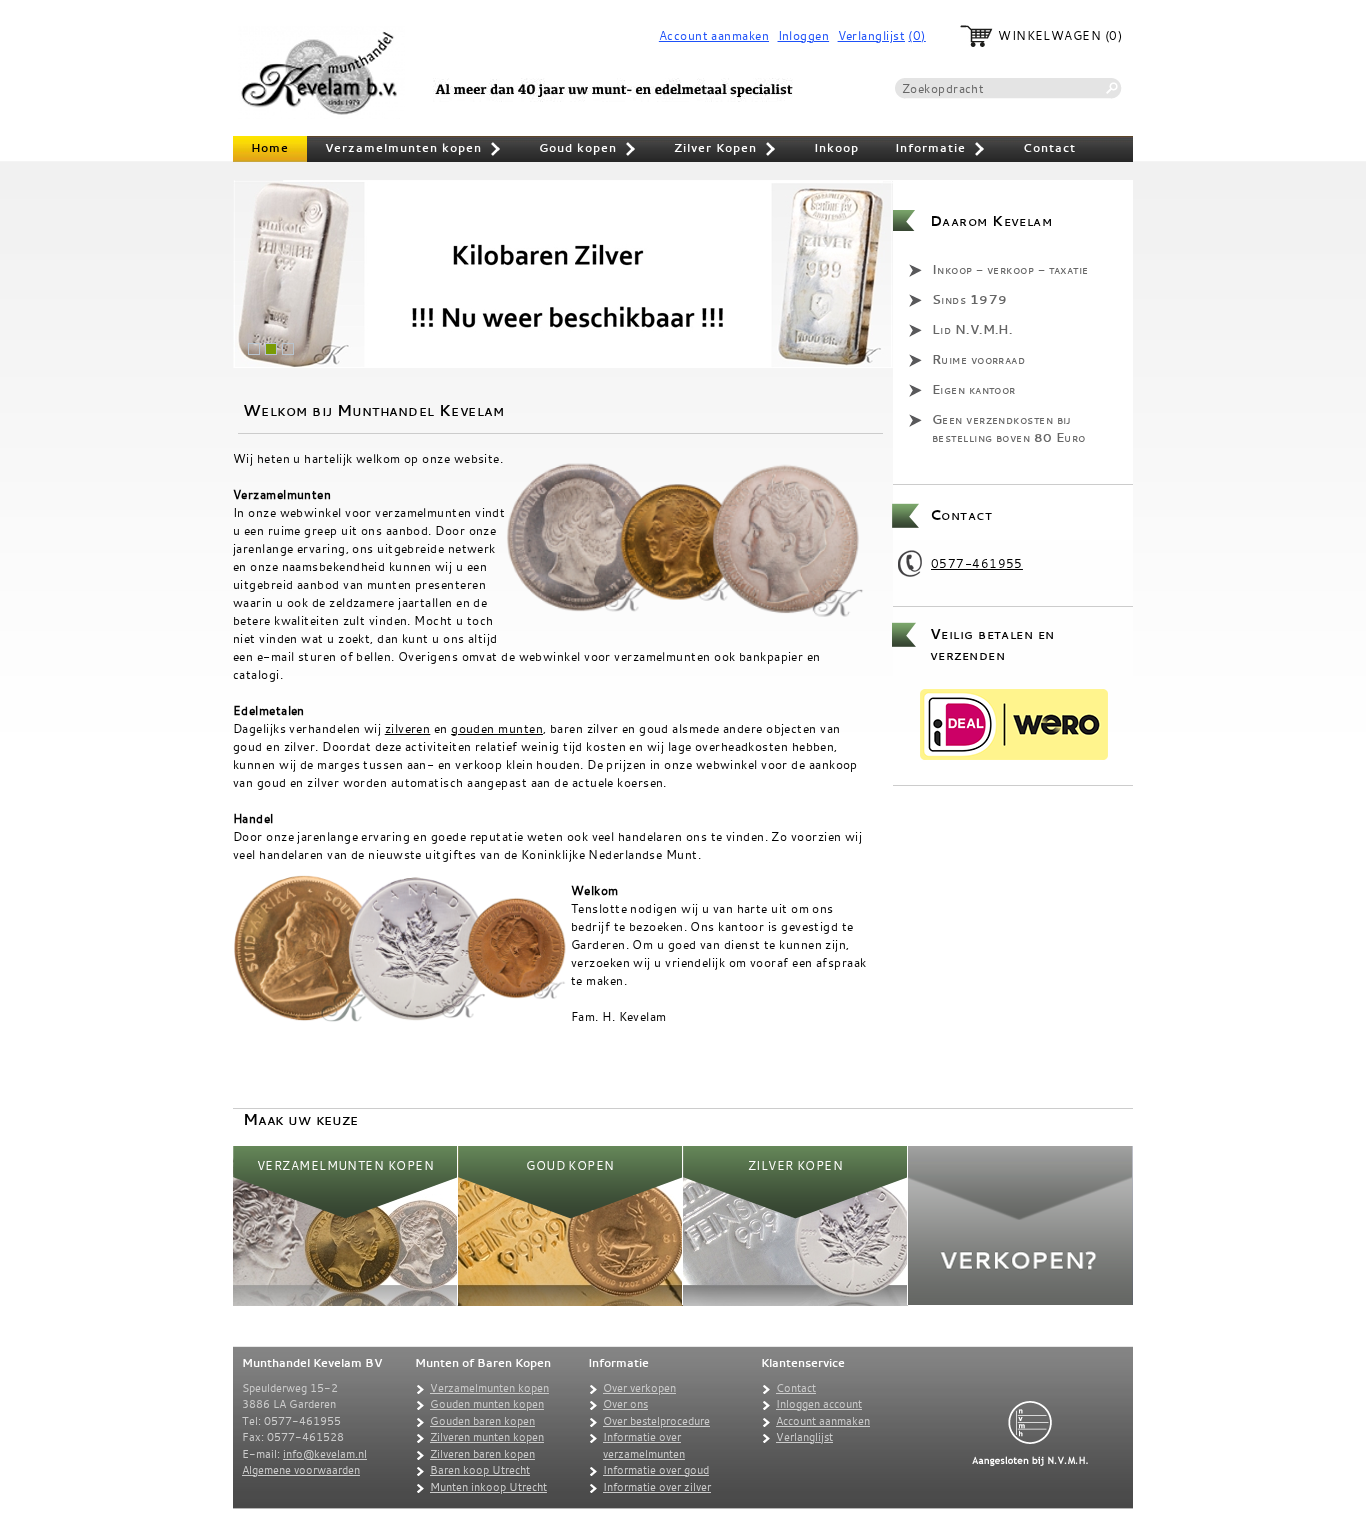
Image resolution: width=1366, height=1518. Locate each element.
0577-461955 (977, 563)
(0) (916, 35)
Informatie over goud (656, 1470)
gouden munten (497, 728)
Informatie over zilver (657, 1487)
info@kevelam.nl (325, 1454)
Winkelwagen (1049, 35)
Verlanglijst (871, 35)
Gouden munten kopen (487, 1404)
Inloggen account (819, 1404)
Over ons (625, 1404)
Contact (1049, 148)
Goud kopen (588, 150)
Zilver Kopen (726, 150)
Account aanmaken (714, 35)
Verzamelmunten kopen (414, 150)
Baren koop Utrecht (480, 1470)
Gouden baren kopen (482, 1421)
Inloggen (804, 35)
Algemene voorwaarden (301, 1470)
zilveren (408, 728)
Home (270, 148)
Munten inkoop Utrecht (488, 1487)
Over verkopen (639, 1388)
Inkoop (836, 148)
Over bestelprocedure (656, 1421)
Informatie (941, 150)
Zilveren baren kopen (482, 1454)
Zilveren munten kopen (487, 1437)
